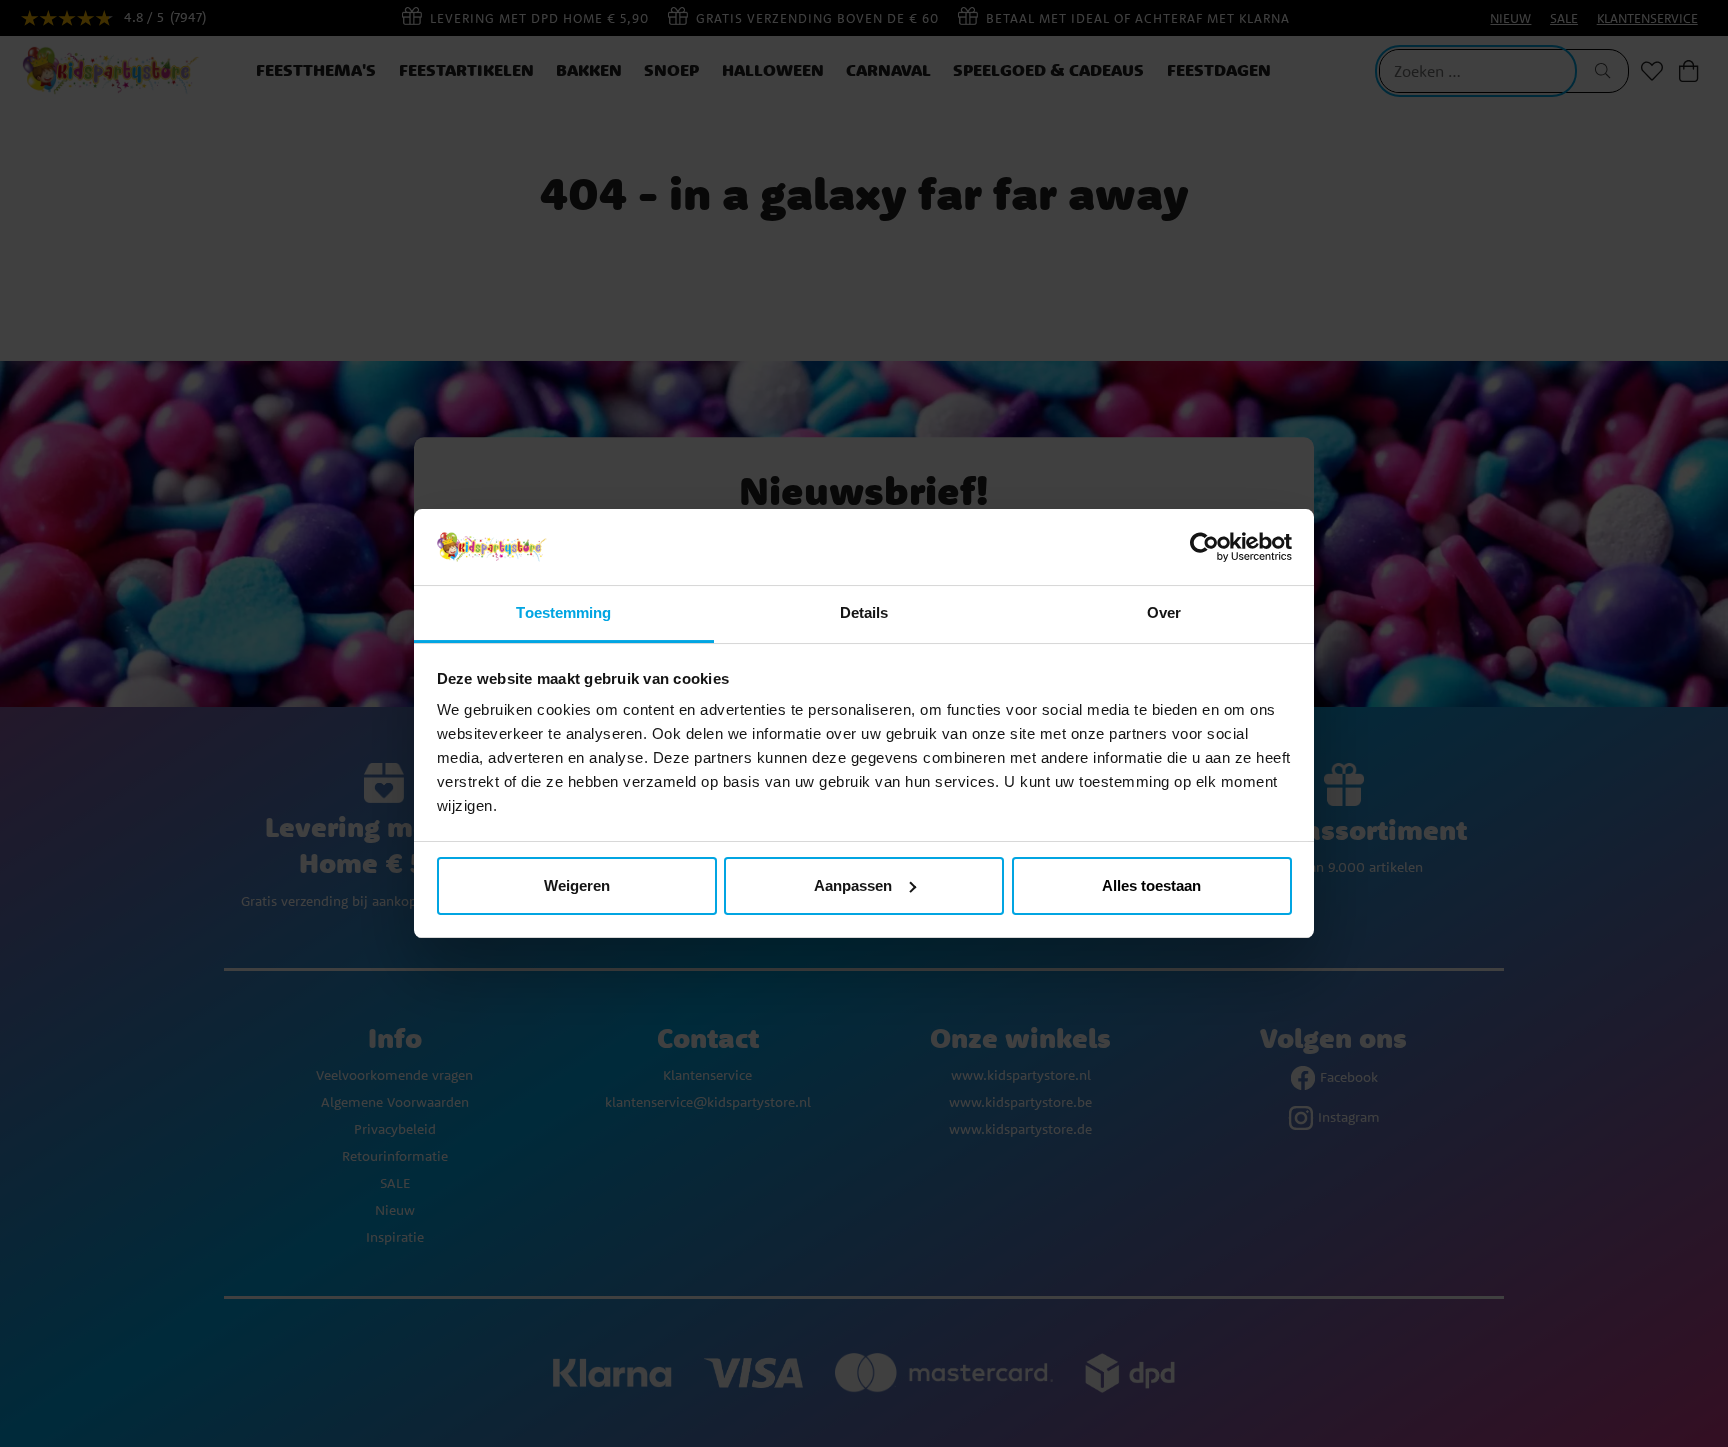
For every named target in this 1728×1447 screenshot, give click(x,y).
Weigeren (577, 885)
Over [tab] (1164, 612)
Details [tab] (864, 612)
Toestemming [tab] (563, 612)
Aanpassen (853, 885)
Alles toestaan (1151, 885)
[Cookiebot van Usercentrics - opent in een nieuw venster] (1204, 547)
